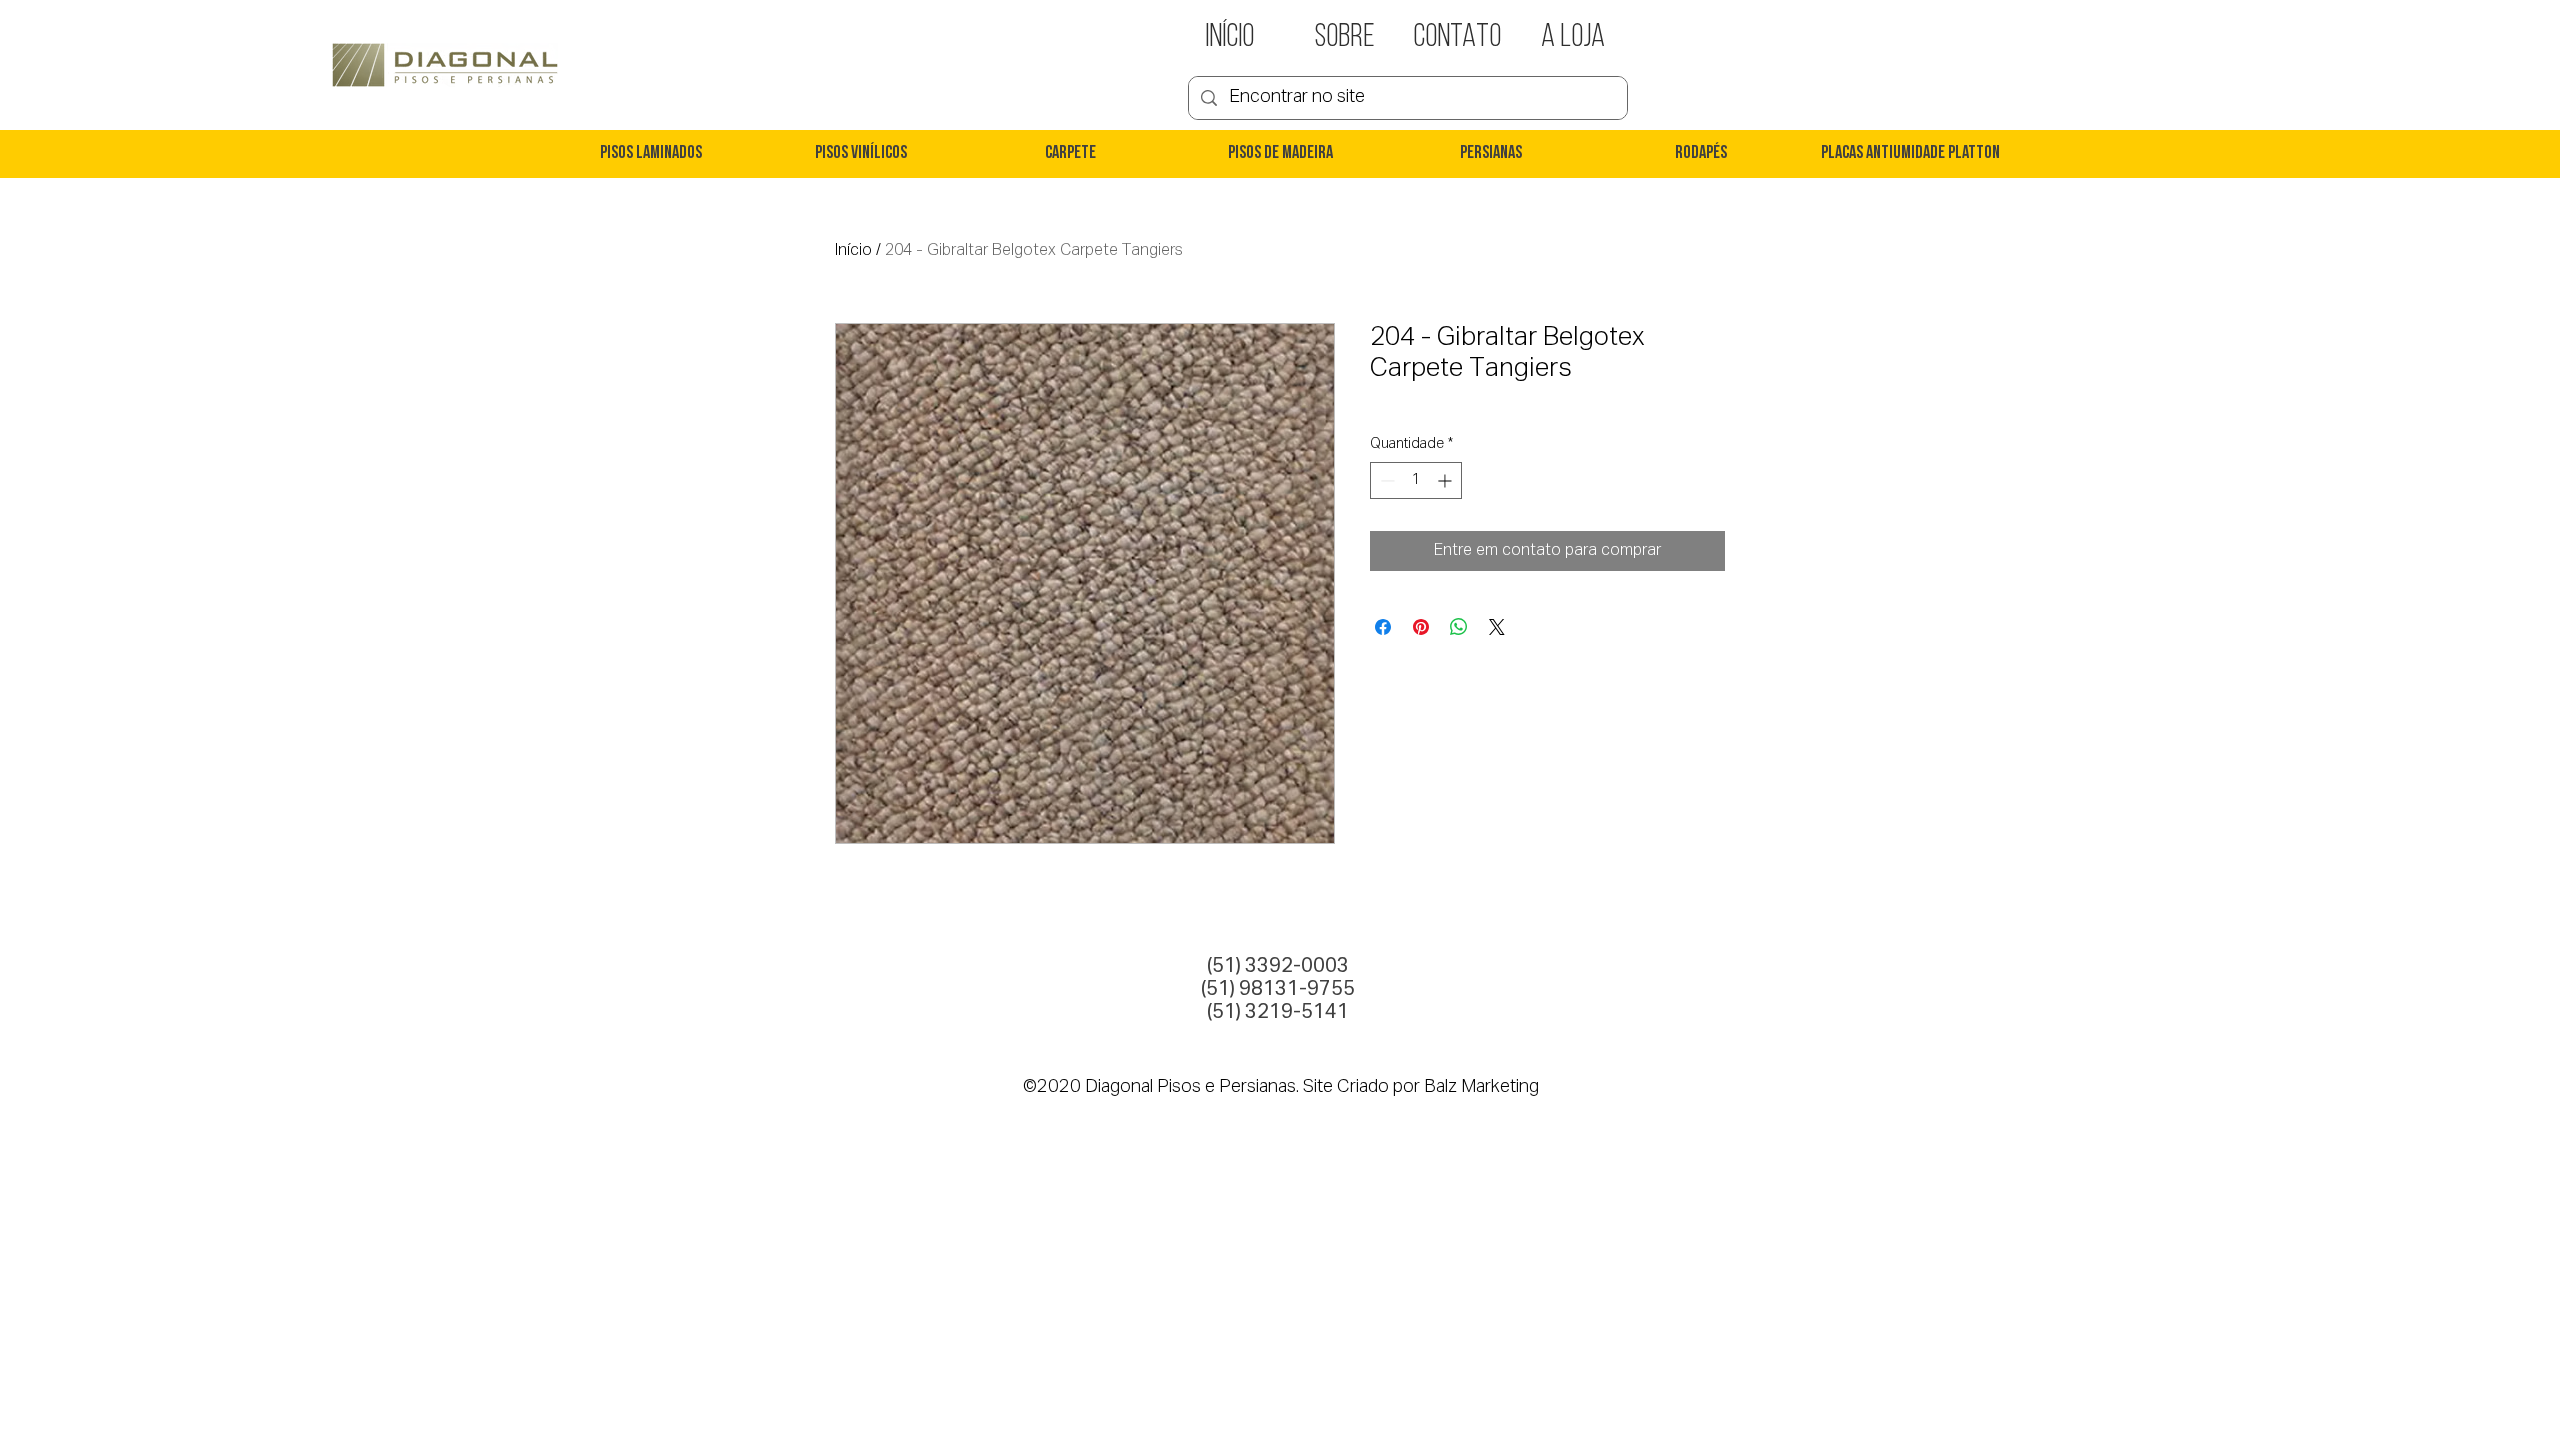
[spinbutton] (1416, 480)
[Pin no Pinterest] (1421, 627)
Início (853, 251)
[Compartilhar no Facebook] (1383, 627)
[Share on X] (1497, 627)
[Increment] (1446, 480)
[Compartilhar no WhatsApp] (1459, 627)
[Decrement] (1385, 480)
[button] (650, 154)
